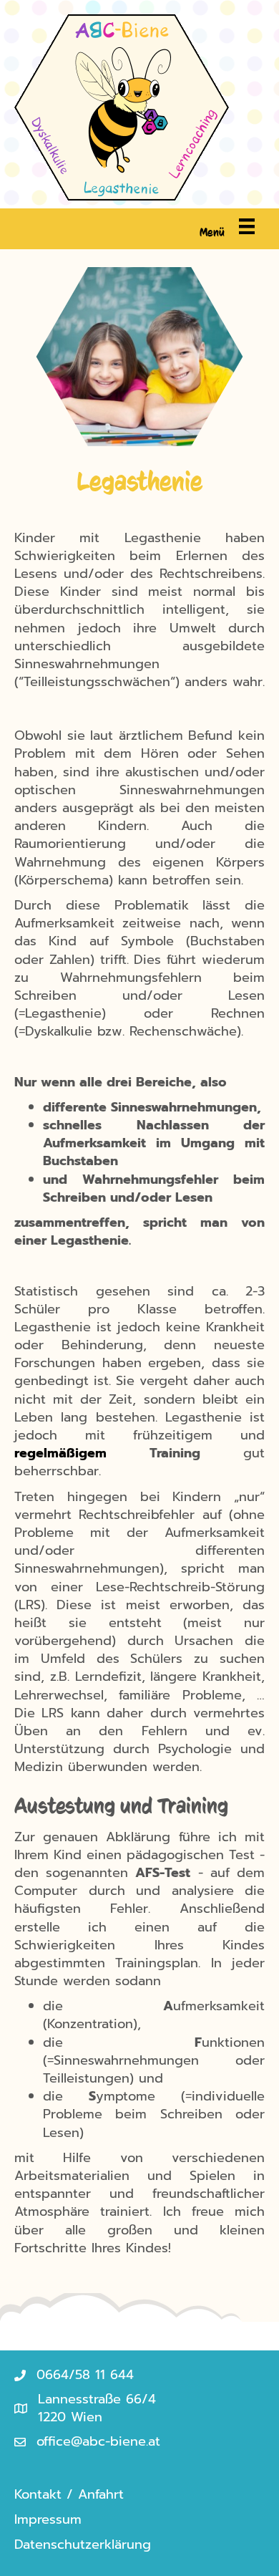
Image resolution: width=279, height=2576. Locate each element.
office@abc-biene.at (98, 2441)
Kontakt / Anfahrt (69, 2494)
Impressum (48, 2519)
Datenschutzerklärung (83, 2544)
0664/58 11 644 (85, 2375)
